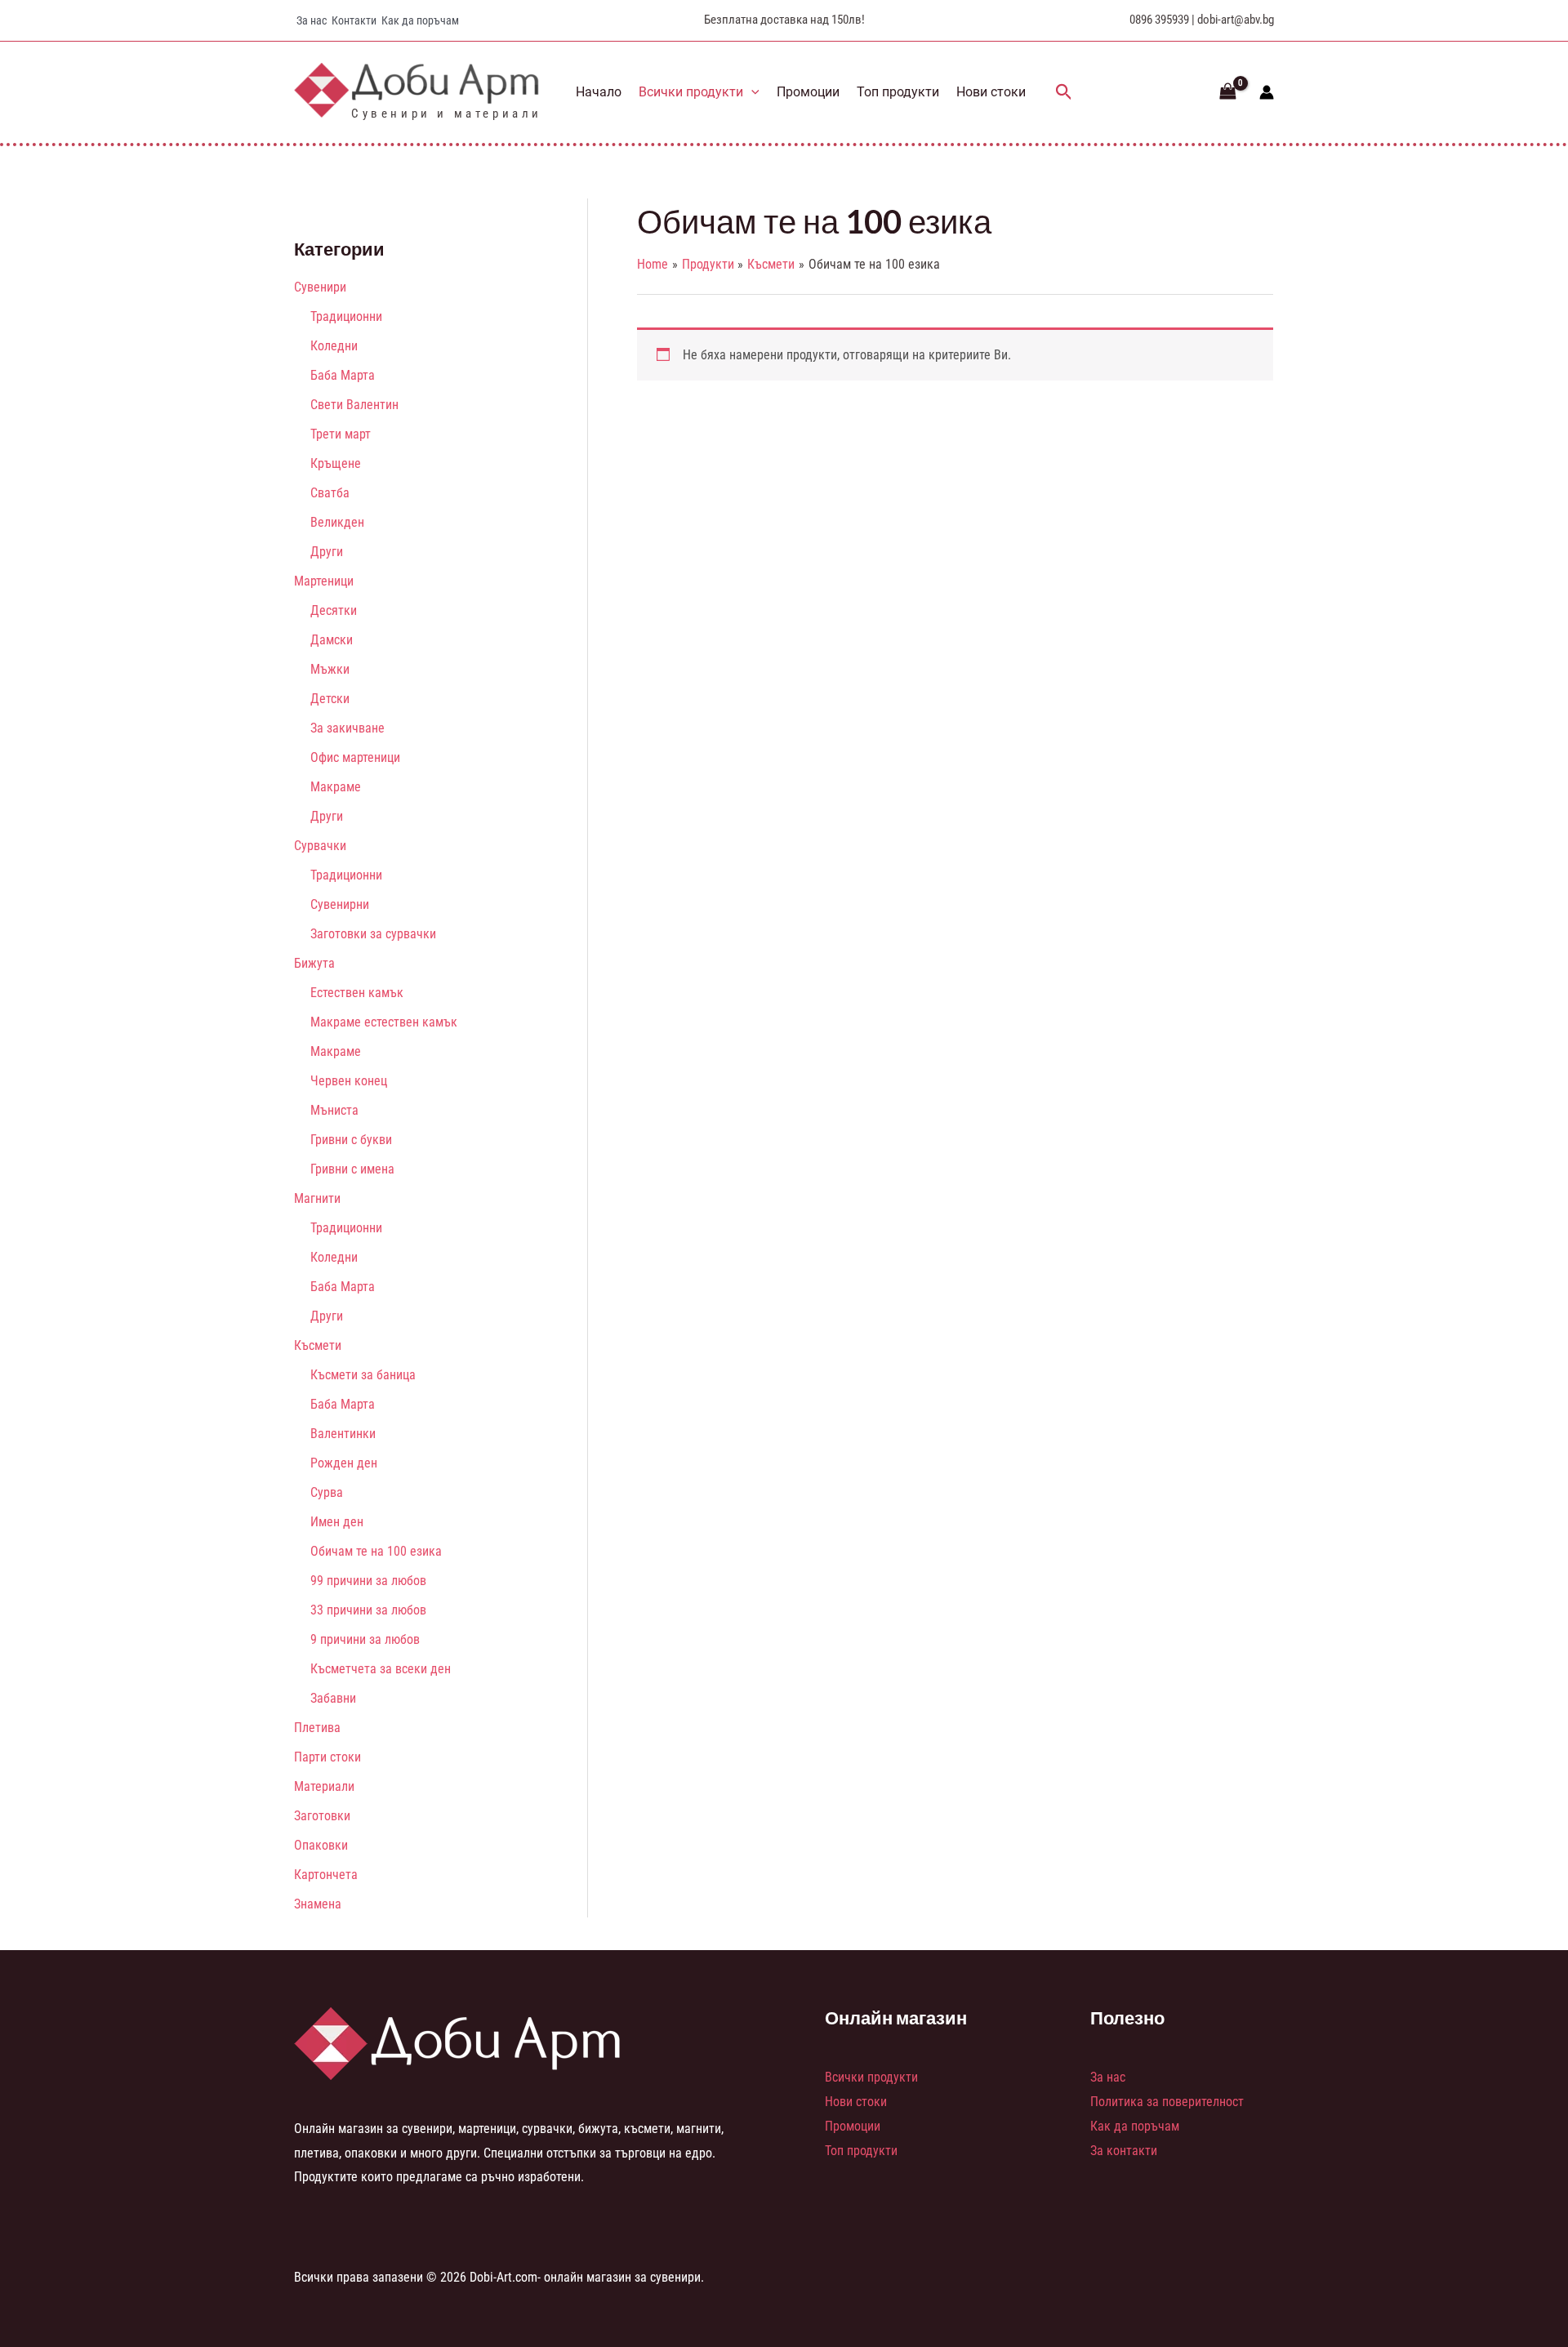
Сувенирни (340, 904)
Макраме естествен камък (384, 1022)
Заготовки (322, 1816)
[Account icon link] (1267, 92)
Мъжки (330, 669)
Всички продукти (691, 92)
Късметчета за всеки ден (381, 1669)
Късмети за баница (363, 1375)
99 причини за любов (368, 1581)
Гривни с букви (351, 1140)
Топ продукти (898, 92)
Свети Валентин (354, 405)
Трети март (341, 434)
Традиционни (346, 316)
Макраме (336, 787)
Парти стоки (327, 1757)
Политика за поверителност (1167, 2102)
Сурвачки (320, 846)
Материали (324, 1786)
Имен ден (337, 1522)
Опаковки (321, 1845)
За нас (312, 20)
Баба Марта (343, 375)
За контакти (1124, 2151)
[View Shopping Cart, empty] (1227, 92)
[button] (751, 92)
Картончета (326, 1875)
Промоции (808, 92)
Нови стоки (991, 92)
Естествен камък (357, 993)
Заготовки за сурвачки (373, 934)
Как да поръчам (420, 20)
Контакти (354, 20)
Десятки (334, 610)
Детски (330, 699)
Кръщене (336, 463)
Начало (599, 92)
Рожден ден (344, 1463)
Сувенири (320, 287)
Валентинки (343, 1434)
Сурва (327, 1492)
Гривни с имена (352, 1169)
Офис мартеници (355, 757)
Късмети (318, 1345)
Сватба (330, 493)
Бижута (314, 963)
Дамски (332, 640)
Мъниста (334, 1110)
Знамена (318, 1904)
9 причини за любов (365, 1639)
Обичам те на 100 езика (376, 1551)
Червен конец (349, 1081)
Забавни (333, 1698)
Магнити (317, 1198)
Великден (337, 522)
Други (327, 552)
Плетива (317, 1728)
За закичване (347, 728)
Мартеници (324, 581)
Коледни (334, 346)
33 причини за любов (368, 1610)
